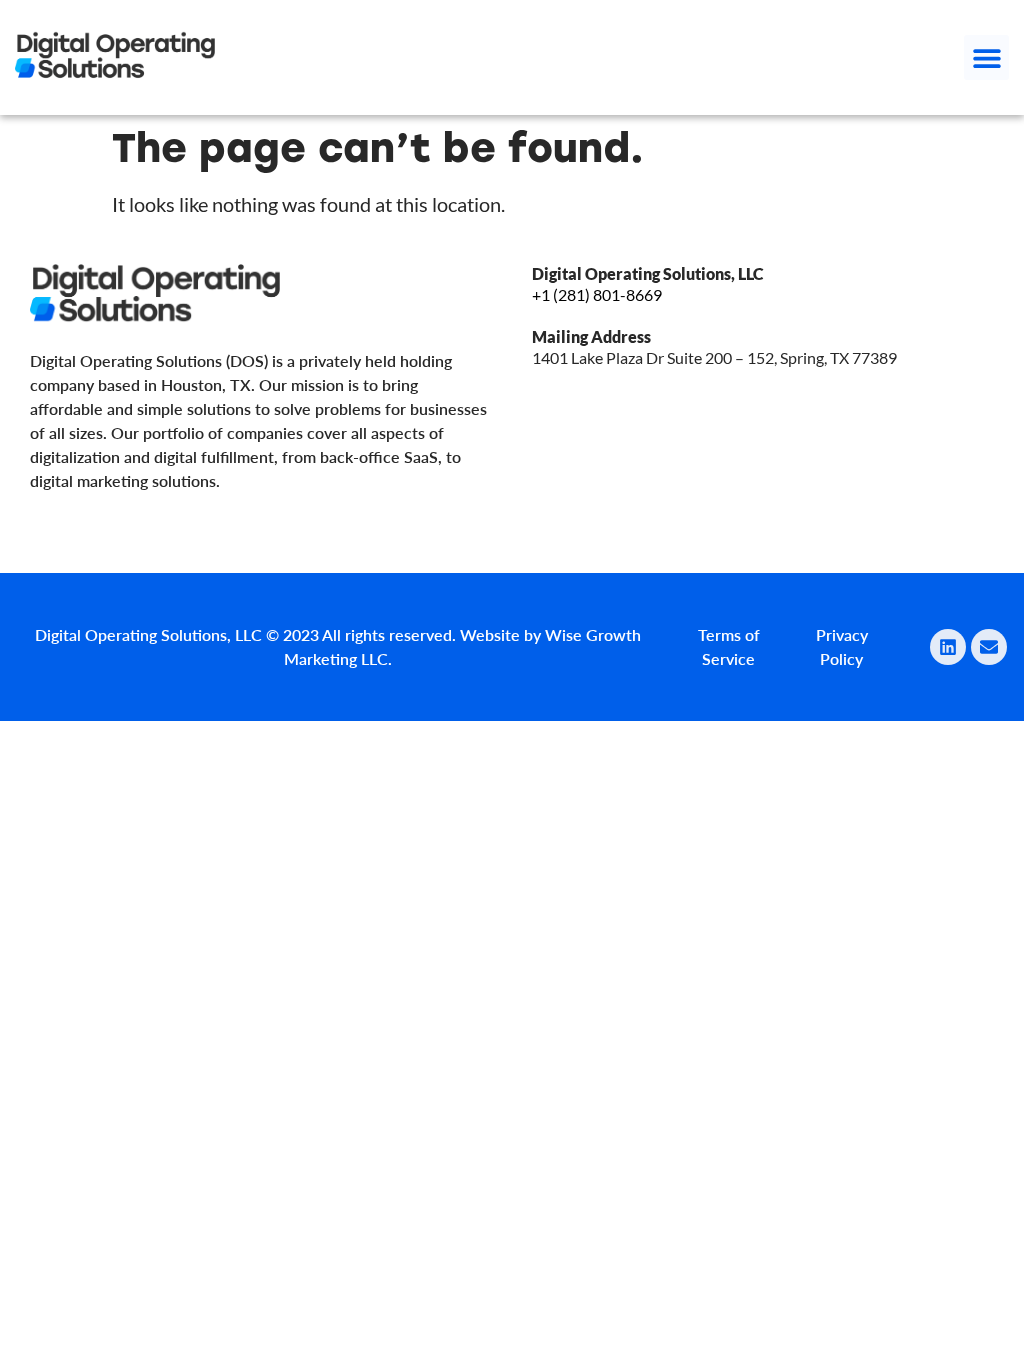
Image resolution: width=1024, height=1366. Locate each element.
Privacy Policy (842, 646)
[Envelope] (989, 647)
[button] (986, 57)
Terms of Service (729, 646)
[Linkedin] (948, 647)
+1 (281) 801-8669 (597, 294)
